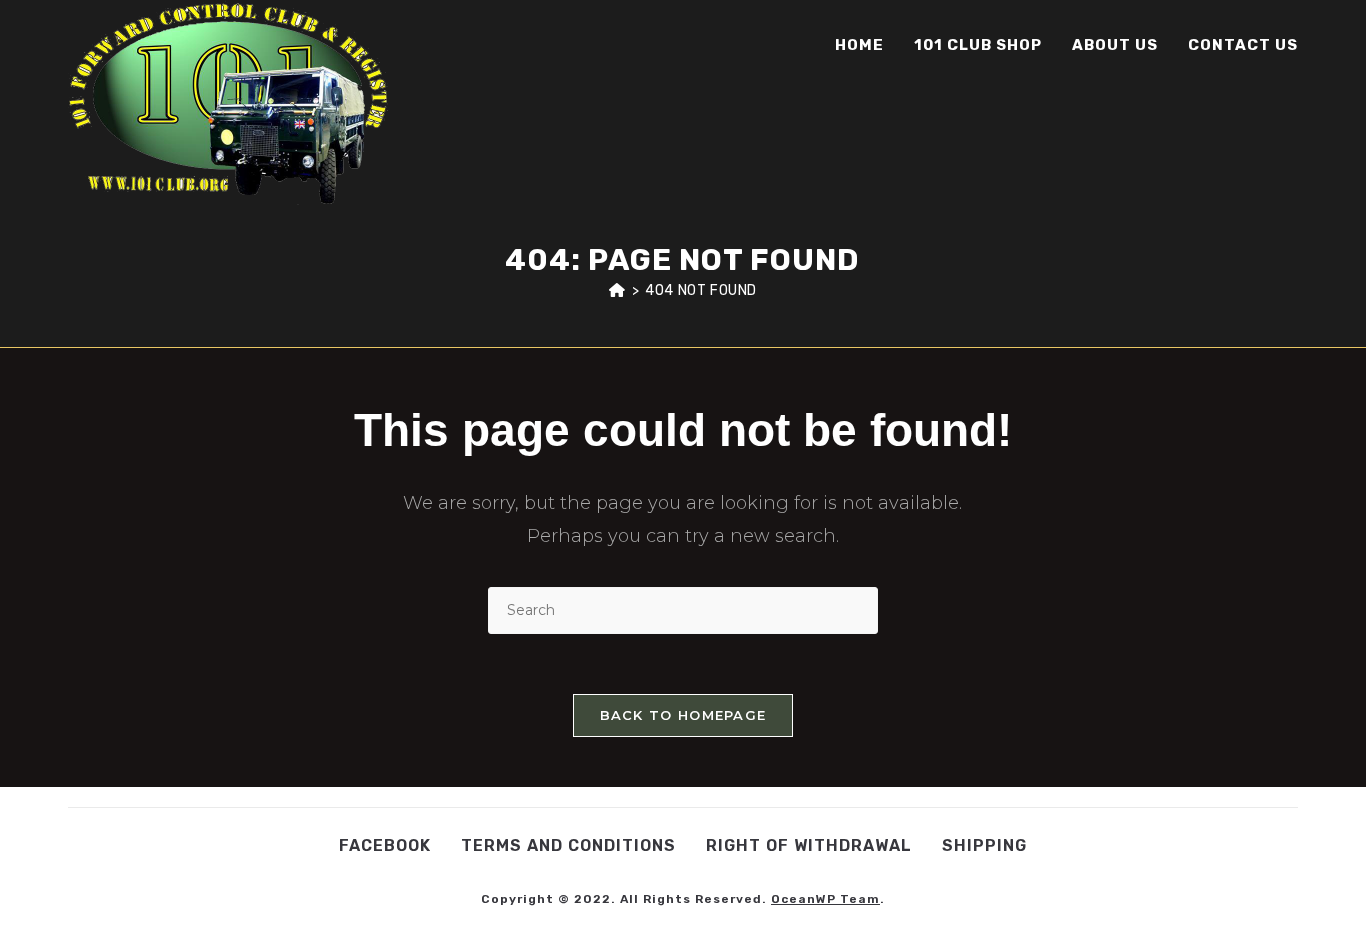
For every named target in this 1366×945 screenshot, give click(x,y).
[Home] (617, 290)
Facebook (385, 845)
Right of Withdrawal (809, 845)
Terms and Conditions (568, 845)
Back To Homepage (683, 715)
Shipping (984, 845)
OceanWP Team (825, 899)
